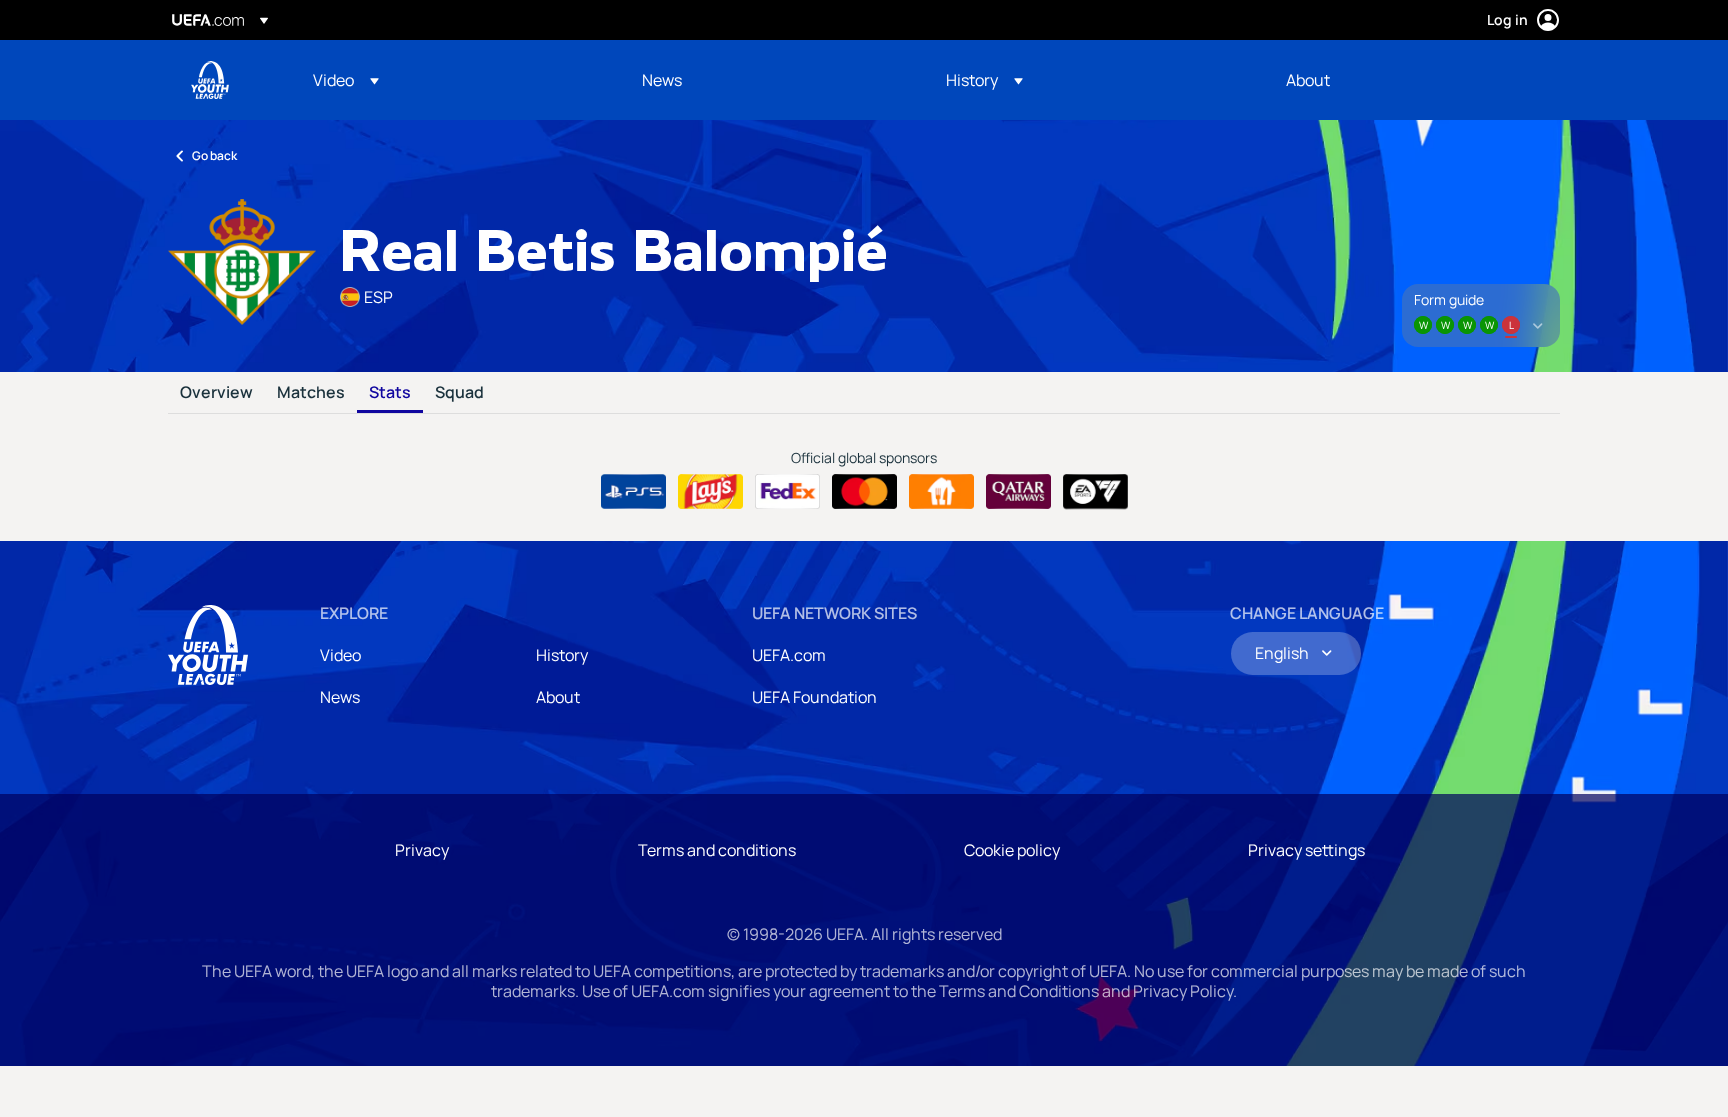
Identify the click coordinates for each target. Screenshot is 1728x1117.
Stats (390, 393)
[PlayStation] (633, 492)
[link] (662, 80)
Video (340, 655)
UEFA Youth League (210, 80)
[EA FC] (1095, 492)
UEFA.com (789, 655)
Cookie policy (1012, 850)
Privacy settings (1306, 850)
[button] (346, 80)
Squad (459, 393)
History (562, 655)
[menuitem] (452, 80)
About (558, 697)
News (340, 697)
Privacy (422, 850)
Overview (216, 393)
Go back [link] (214, 155)
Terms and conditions (717, 850)
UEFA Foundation (814, 697)
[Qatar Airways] (1018, 492)
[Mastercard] (864, 492)
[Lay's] (710, 492)
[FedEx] (787, 492)
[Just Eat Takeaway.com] (941, 492)
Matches (311, 393)
